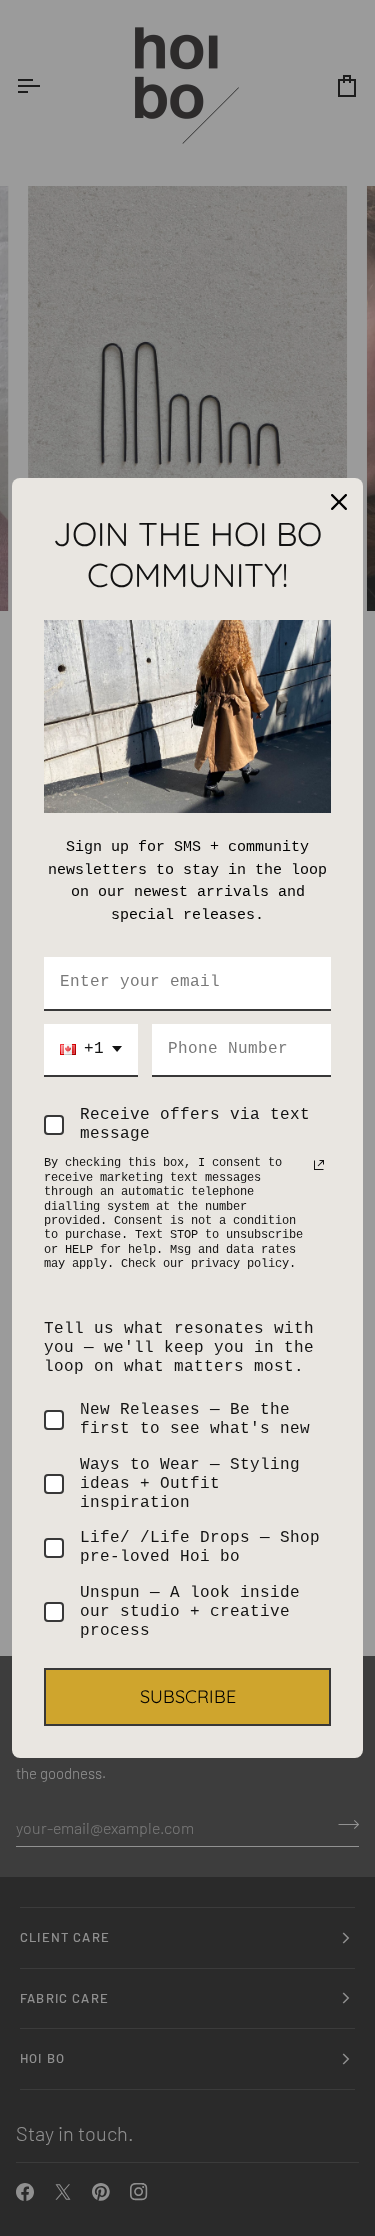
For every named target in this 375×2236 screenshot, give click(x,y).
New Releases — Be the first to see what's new (195, 1419)
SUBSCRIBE (188, 1696)
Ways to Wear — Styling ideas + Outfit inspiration (190, 1484)
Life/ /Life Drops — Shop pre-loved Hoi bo (200, 1547)
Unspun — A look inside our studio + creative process (190, 1612)
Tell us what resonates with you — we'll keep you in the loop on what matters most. (179, 1348)
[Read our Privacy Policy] (319, 1165)
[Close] (339, 502)
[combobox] (91, 1050)
